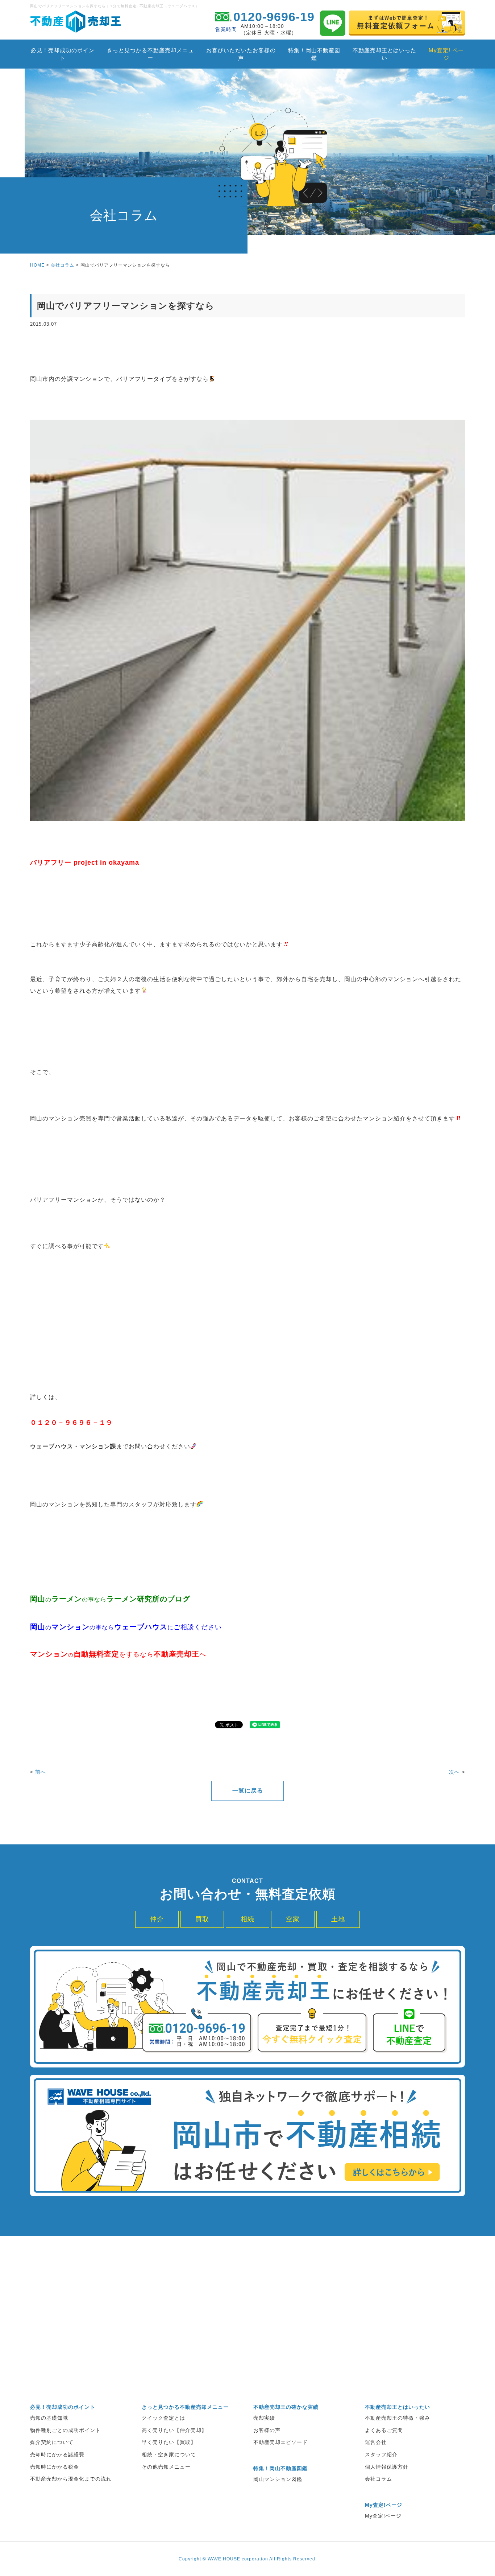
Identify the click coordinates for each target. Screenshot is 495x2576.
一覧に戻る (248, 1791)
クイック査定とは (163, 2418)
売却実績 (264, 2418)
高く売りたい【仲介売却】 (174, 2430)
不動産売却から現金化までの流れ (71, 2479)
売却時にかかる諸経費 (57, 2454)
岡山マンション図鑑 (278, 2479)
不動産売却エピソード (280, 2442)
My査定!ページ (383, 2516)
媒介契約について (52, 2442)
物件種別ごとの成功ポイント (65, 2430)
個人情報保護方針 (387, 2467)
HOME (37, 265)
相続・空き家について (169, 2454)
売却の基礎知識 (49, 2418)
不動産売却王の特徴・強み (398, 2418)
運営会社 (376, 2442)
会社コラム (63, 265)
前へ (41, 1772)
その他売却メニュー (166, 2467)
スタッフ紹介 (381, 2454)
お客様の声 (267, 2430)
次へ (454, 1772)
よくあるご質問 (384, 2430)
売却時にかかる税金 (55, 2467)
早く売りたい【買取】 (169, 2442)
